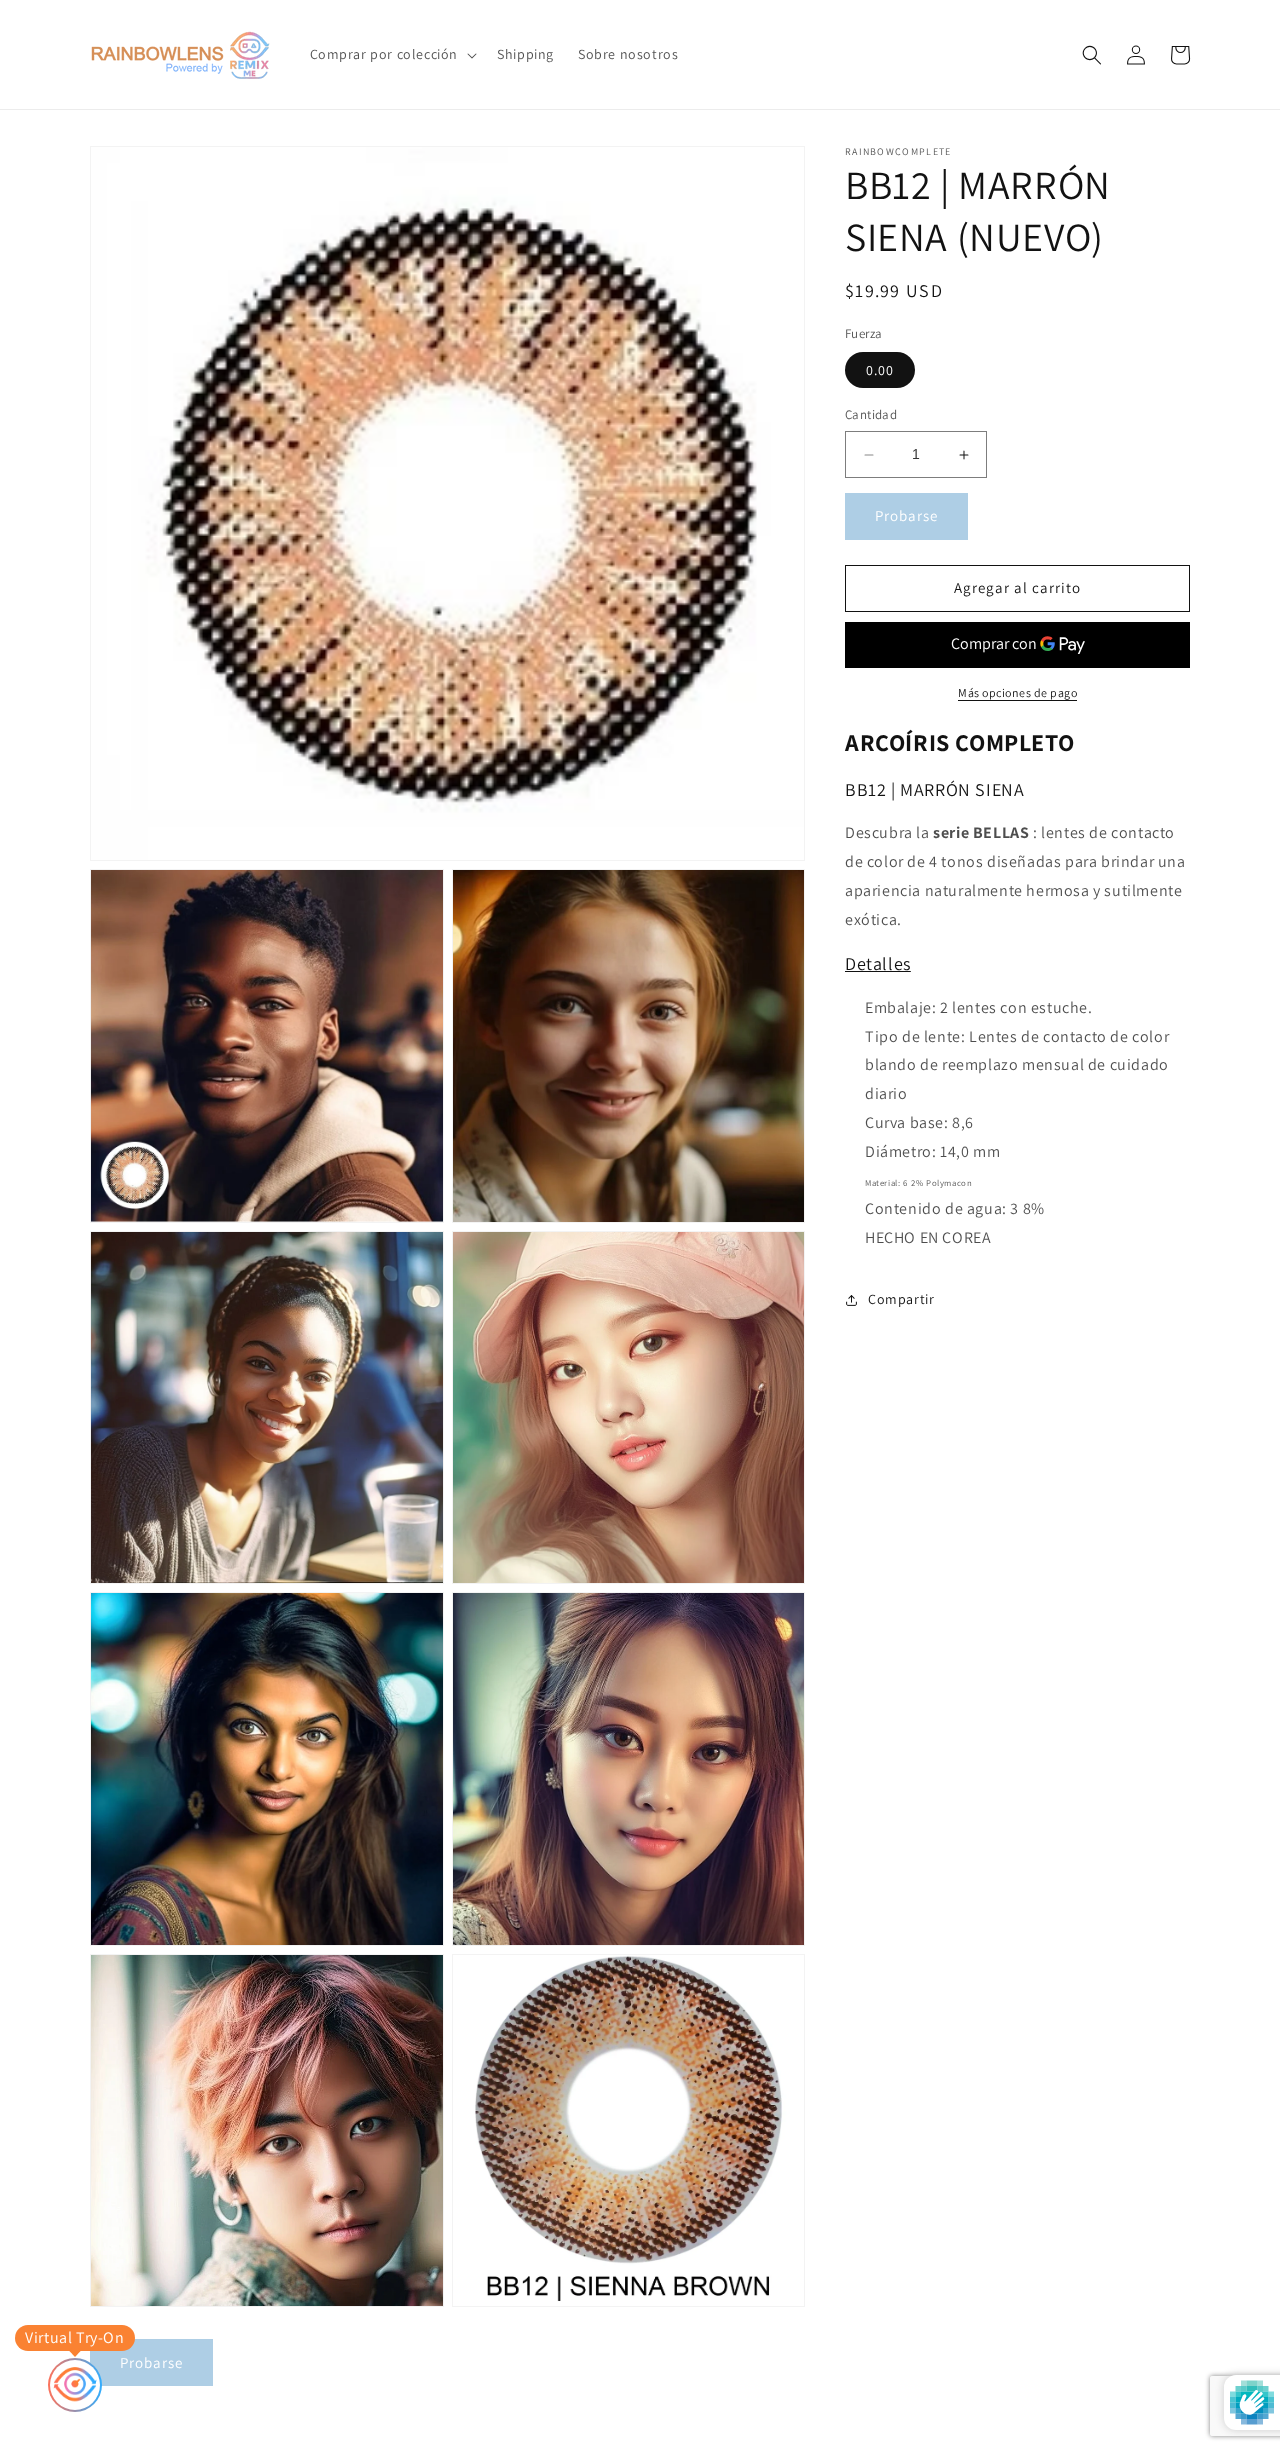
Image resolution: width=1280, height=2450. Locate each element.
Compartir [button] (901, 1300)
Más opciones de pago (1017, 692)
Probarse (906, 516)
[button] (392, 54)
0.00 (880, 371)
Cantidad (871, 415)
